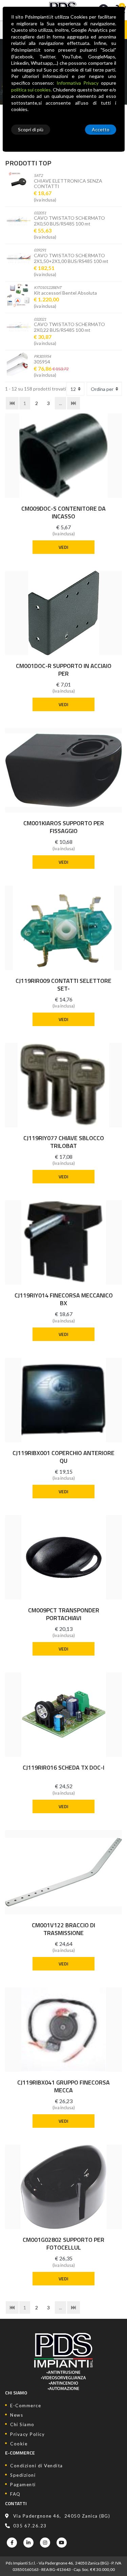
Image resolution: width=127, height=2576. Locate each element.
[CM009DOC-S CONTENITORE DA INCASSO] (63, 456)
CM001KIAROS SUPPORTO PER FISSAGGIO (64, 827)
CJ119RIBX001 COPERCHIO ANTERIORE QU (63, 1457)
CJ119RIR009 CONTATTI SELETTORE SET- (63, 985)
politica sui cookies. (31, 90)
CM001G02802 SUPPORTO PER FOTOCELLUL (63, 2244)
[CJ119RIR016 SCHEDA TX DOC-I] (63, 1715)
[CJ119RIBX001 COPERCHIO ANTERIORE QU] (63, 1400)
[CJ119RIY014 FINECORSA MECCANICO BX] (63, 1242)
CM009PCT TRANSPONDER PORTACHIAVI (64, 1614)
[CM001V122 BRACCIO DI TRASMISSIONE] (63, 1872)
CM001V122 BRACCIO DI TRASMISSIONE (63, 1929)
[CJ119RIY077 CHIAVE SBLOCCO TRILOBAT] (63, 1085)
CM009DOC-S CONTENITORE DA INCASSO (63, 512)
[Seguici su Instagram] (45, 2543)
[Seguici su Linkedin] (28, 2543)
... (60, 403)
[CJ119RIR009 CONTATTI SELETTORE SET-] (63, 928)
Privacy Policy (27, 2434)
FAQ (15, 2494)
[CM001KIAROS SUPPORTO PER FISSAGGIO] (63, 770)
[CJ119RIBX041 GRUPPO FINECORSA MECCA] (63, 2030)
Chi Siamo (22, 2424)
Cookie (19, 2444)
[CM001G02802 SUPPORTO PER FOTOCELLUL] (63, 2187)
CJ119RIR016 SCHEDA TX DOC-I (63, 1768)
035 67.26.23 (30, 2526)
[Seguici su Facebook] (12, 2543)
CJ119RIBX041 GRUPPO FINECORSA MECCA (63, 2086)
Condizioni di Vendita (37, 2466)
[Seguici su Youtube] (62, 2543)
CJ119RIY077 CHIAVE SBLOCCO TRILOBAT (64, 1142)
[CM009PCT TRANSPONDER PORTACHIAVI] (63, 1557)
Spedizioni (23, 2475)
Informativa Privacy (78, 83)
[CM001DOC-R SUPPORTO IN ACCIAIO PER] (63, 613)
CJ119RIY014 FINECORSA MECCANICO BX (64, 1299)
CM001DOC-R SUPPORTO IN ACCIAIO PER (64, 670)
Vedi (63, 547)
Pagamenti (23, 2485)
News (17, 2415)
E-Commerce (26, 2406)
